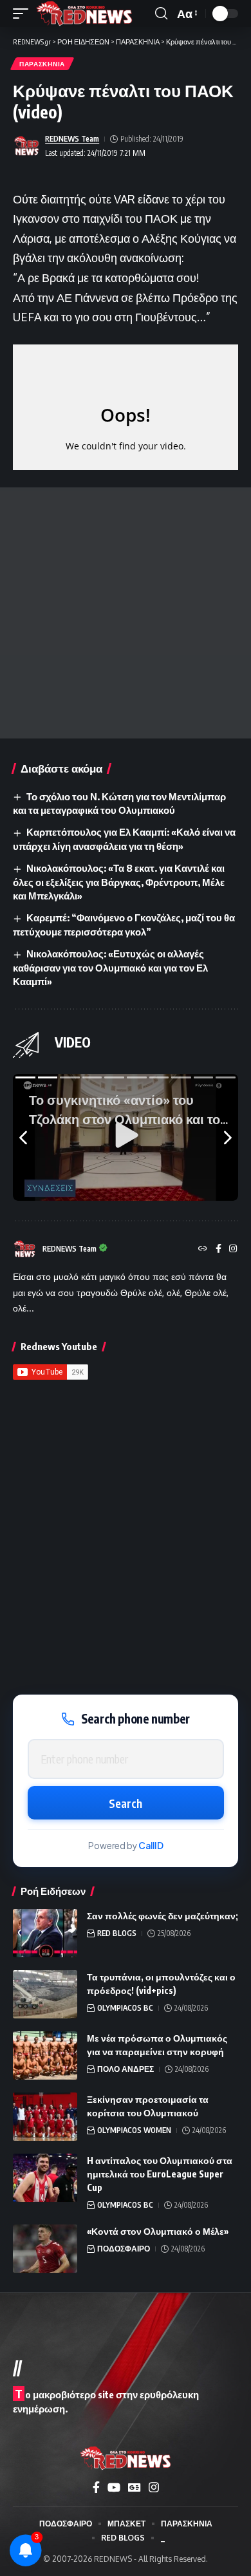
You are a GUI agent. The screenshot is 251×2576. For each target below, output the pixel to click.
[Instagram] (233, 1249)
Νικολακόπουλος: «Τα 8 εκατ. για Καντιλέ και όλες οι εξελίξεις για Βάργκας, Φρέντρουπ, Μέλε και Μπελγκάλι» (119, 882)
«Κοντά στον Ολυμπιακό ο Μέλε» (158, 2231)
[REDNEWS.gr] (84, 14)
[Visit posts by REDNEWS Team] (26, 146)
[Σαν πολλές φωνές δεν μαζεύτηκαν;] (45, 1933)
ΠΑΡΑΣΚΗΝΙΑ (42, 64)
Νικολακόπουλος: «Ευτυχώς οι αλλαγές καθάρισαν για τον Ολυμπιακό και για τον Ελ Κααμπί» (110, 968)
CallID (151, 1846)
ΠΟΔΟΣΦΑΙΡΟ (124, 2249)
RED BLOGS (117, 1933)
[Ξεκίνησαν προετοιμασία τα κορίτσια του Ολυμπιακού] (45, 2117)
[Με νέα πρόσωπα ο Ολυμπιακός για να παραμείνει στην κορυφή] (45, 2055)
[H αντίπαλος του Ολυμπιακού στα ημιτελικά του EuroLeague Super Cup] (45, 2178)
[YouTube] (114, 2487)
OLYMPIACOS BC (125, 2008)
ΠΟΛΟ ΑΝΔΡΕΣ (126, 2069)
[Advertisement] (126, 613)
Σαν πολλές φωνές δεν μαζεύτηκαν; (163, 1916)
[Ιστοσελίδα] (203, 1249)
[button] (24, 14)
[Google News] (135, 2487)
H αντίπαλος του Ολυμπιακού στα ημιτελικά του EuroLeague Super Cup (160, 2174)
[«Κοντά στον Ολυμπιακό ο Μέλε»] (45, 2249)
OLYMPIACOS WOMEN (134, 2130)
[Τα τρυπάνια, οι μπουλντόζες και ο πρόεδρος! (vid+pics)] (45, 1994)
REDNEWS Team (72, 139)
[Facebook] (218, 1249)
